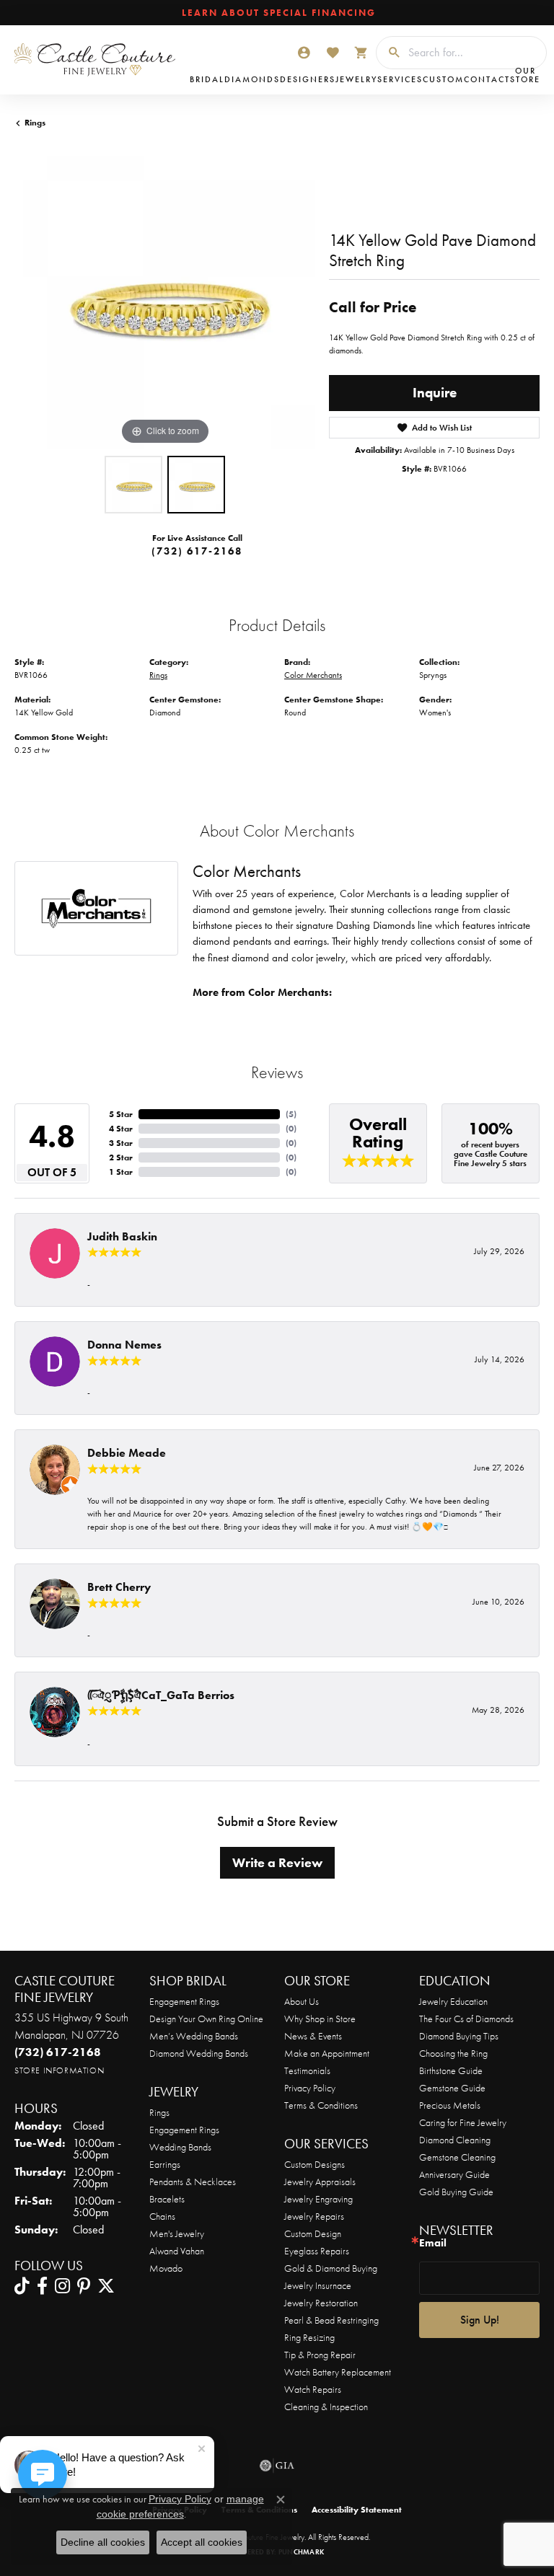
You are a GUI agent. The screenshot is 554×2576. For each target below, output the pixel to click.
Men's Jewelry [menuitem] (177, 2233)
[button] (304, 53)
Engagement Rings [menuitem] (184, 2130)
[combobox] (474, 53)
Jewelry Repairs (314, 2216)
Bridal (207, 79)
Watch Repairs (313, 2389)
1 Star (121, 1172)
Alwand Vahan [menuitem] (177, 2251)
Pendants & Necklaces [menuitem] (193, 2182)
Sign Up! (480, 2320)
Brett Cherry (119, 1587)
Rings (35, 123)
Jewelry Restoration (321, 2303)
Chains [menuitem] (162, 2216)
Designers (308, 79)
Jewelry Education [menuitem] (453, 2001)
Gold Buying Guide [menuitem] (456, 2192)
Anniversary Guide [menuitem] (454, 2174)
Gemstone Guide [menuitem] (452, 2088)
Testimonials (307, 2070)
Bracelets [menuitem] (167, 2199)
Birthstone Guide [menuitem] (451, 2070)
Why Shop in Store (320, 2019)
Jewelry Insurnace (318, 2285)
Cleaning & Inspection (326, 2407)
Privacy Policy (310, 2088)
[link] (277, 13)
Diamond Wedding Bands (199, 2053)
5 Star (121, 1114)
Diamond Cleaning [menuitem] (455, 2140)
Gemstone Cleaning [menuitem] (457, 2157)
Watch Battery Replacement (338, 2372)
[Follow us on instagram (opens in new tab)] (62, 2286)
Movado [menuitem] (166, 2268)
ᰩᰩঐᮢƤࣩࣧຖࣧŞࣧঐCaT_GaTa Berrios (161, 1695)
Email (433, 2243)
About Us (302, 2001)
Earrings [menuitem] (165, 2164)
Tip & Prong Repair (320, 2355)
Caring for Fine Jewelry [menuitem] (463, 2122)
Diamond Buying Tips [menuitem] (459, 2036)
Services (400, 79)
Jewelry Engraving (318, 2199)
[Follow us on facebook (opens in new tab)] (42, 2286)
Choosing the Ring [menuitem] (453, 2053)
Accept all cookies (202, 2542)
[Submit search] (389, 53)
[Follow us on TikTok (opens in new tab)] (22, 2286)
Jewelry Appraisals (320, 2182)
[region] (164, 299)
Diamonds (252, 79)
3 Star (121, 1143)
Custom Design (313, 2233)
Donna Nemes (124, 1345)
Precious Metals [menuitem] (450, 2105)
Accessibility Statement (357, 2510)
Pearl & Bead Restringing (331, 2320)
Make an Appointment (327, 2053)
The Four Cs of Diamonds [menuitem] (466, 2019)
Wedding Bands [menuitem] (180, 2147)
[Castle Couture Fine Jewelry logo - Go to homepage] (98, 60)
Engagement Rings (184, 2001)
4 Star (121, 1129)
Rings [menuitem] (159, 2112)
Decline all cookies (103, 2542)
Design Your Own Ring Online (206, 2019)
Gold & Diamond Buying (331, 2268)
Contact (487, 79)
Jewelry (356, 79)
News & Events (313, 2036)
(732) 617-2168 (197, 551)
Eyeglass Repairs (317, 2251)
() (291, 1114)
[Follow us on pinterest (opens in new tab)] (84, 2286)
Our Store (525, 75)
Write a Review (277, 1863)
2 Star (121, 1157)
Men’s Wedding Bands (194, 2036)
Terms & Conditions (321, 2105)
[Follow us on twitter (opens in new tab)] (106, 2286)
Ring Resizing (309, 2337)
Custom (443, 79)
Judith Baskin (122, 1236)
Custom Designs (315, 2164)
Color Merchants (313, 675)
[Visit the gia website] (277, 2466)
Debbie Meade (127, 1453)
